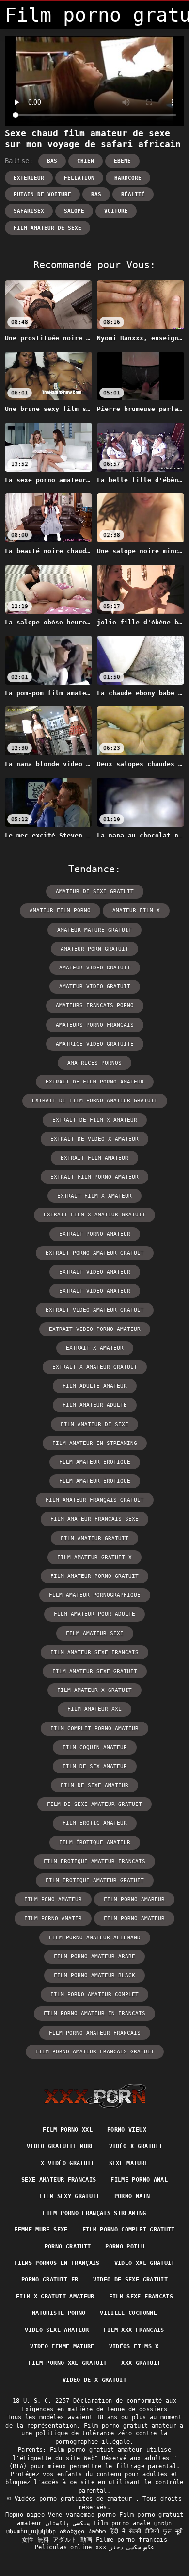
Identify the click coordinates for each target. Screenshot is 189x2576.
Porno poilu (125, 2247)
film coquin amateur (95, 1747)
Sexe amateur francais (59, 2180)
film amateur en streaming (95, 1443)
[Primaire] (95, 2096)
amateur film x (136, 911)
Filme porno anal (139, 2180)
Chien (86, 161)
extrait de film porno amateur (95, 1082)
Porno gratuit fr (50, 2280)
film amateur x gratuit (94, 1690)
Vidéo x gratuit (136, 2146)
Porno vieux (127, 2130)
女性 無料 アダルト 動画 (57, 2540)
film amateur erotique (95, 1462)
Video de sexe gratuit (130, 2280)
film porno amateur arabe (94, 1957)
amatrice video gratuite (95, 1044)
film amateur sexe (95, 1633)
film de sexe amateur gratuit (94, 1804)
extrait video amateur (95, 1272)
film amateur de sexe (47, 228)
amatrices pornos (94, 1063)
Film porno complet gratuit (129, 2230)
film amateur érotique (95, 1481)
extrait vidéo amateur (95, 1291)
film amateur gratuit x (94, 1557)
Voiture (116, 211)
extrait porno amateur (95, 1234)
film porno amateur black (94, 1976)
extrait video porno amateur (95, 1329)
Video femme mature (62, 2346)
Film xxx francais (134, 2330)
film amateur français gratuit (95, 1500)
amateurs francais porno (95, 1006)
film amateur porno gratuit (94, 1576)
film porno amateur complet (94, 1994)
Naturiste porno (59, 2313)
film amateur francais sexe (94, 1519)
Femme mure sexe (41, 2230)
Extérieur (29, 178)
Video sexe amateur (57, 2330)
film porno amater (53, 1918)
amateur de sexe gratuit (95, 892)
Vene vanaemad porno (82, 2515)
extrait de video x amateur (94, 1139)
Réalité (133, 194)
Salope (74, 211)
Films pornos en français (57, 2263)
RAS (96, 194)
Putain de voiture (42, 194)
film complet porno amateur (94, 1729)
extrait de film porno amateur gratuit (95, 1101)
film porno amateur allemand (95, 1938)
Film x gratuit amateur (55, 2297)
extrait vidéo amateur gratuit (95, 1310)
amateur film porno (60, 911)
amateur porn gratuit (94, 949)
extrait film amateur (94, 1158)
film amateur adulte (95, 1405)
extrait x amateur (95, 1348)
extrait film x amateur (94, 1196)
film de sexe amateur (94, 1785)
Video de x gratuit (94, 2380)
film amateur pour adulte (94, 1614)
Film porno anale (122, 2523)
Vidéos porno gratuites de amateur (75, 2499)
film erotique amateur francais (94, 1862)
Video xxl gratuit (145, 2263)
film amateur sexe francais (94, 1652)
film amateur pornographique (95, 1595)
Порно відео (25, 2515)
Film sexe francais (141, 2297)
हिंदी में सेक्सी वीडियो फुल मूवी (146, 2531)
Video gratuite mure (61, 2146)
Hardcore (128, 178)
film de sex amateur (95, 1766)
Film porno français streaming (94, 2213)
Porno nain (132, 2196)
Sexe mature (129, 2163)
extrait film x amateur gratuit (94, 1215)
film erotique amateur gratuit (95, 1880)
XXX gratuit (141, 2363)
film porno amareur (134, 1899)
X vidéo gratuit (67, 2163)
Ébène (122, 161)
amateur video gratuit (95, 987)
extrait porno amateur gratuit (95, 1253)
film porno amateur (134, 1918)
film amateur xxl (94, 1709)
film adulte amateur (95, 1386)
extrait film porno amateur (94, 1177)
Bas (52, 161)
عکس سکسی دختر (132, 2547)
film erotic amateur (95, 1823)
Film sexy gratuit (70, 2196)
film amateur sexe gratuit (95, 1671)
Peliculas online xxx (71, 2547)
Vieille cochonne (128, 2313)
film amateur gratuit (94, 1538)
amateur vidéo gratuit (95, 968)
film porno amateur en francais (94, 2013)
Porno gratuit (68, 2247)
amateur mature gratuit (94, 930)
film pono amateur (53, 1899)
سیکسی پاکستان (68, 2523)
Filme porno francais (132, 2540)
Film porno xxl (68, 2130)
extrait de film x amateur (95, 1120)
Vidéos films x (134, 2346)
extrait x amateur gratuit (95, 1367)
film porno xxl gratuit (68, 2363)
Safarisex (29, 211)
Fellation (79, 178)
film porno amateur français (95, 2033)
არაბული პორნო (83, 2531)
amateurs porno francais (95, 1025)
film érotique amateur (95, 1843)
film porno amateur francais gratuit (95, 2052)
